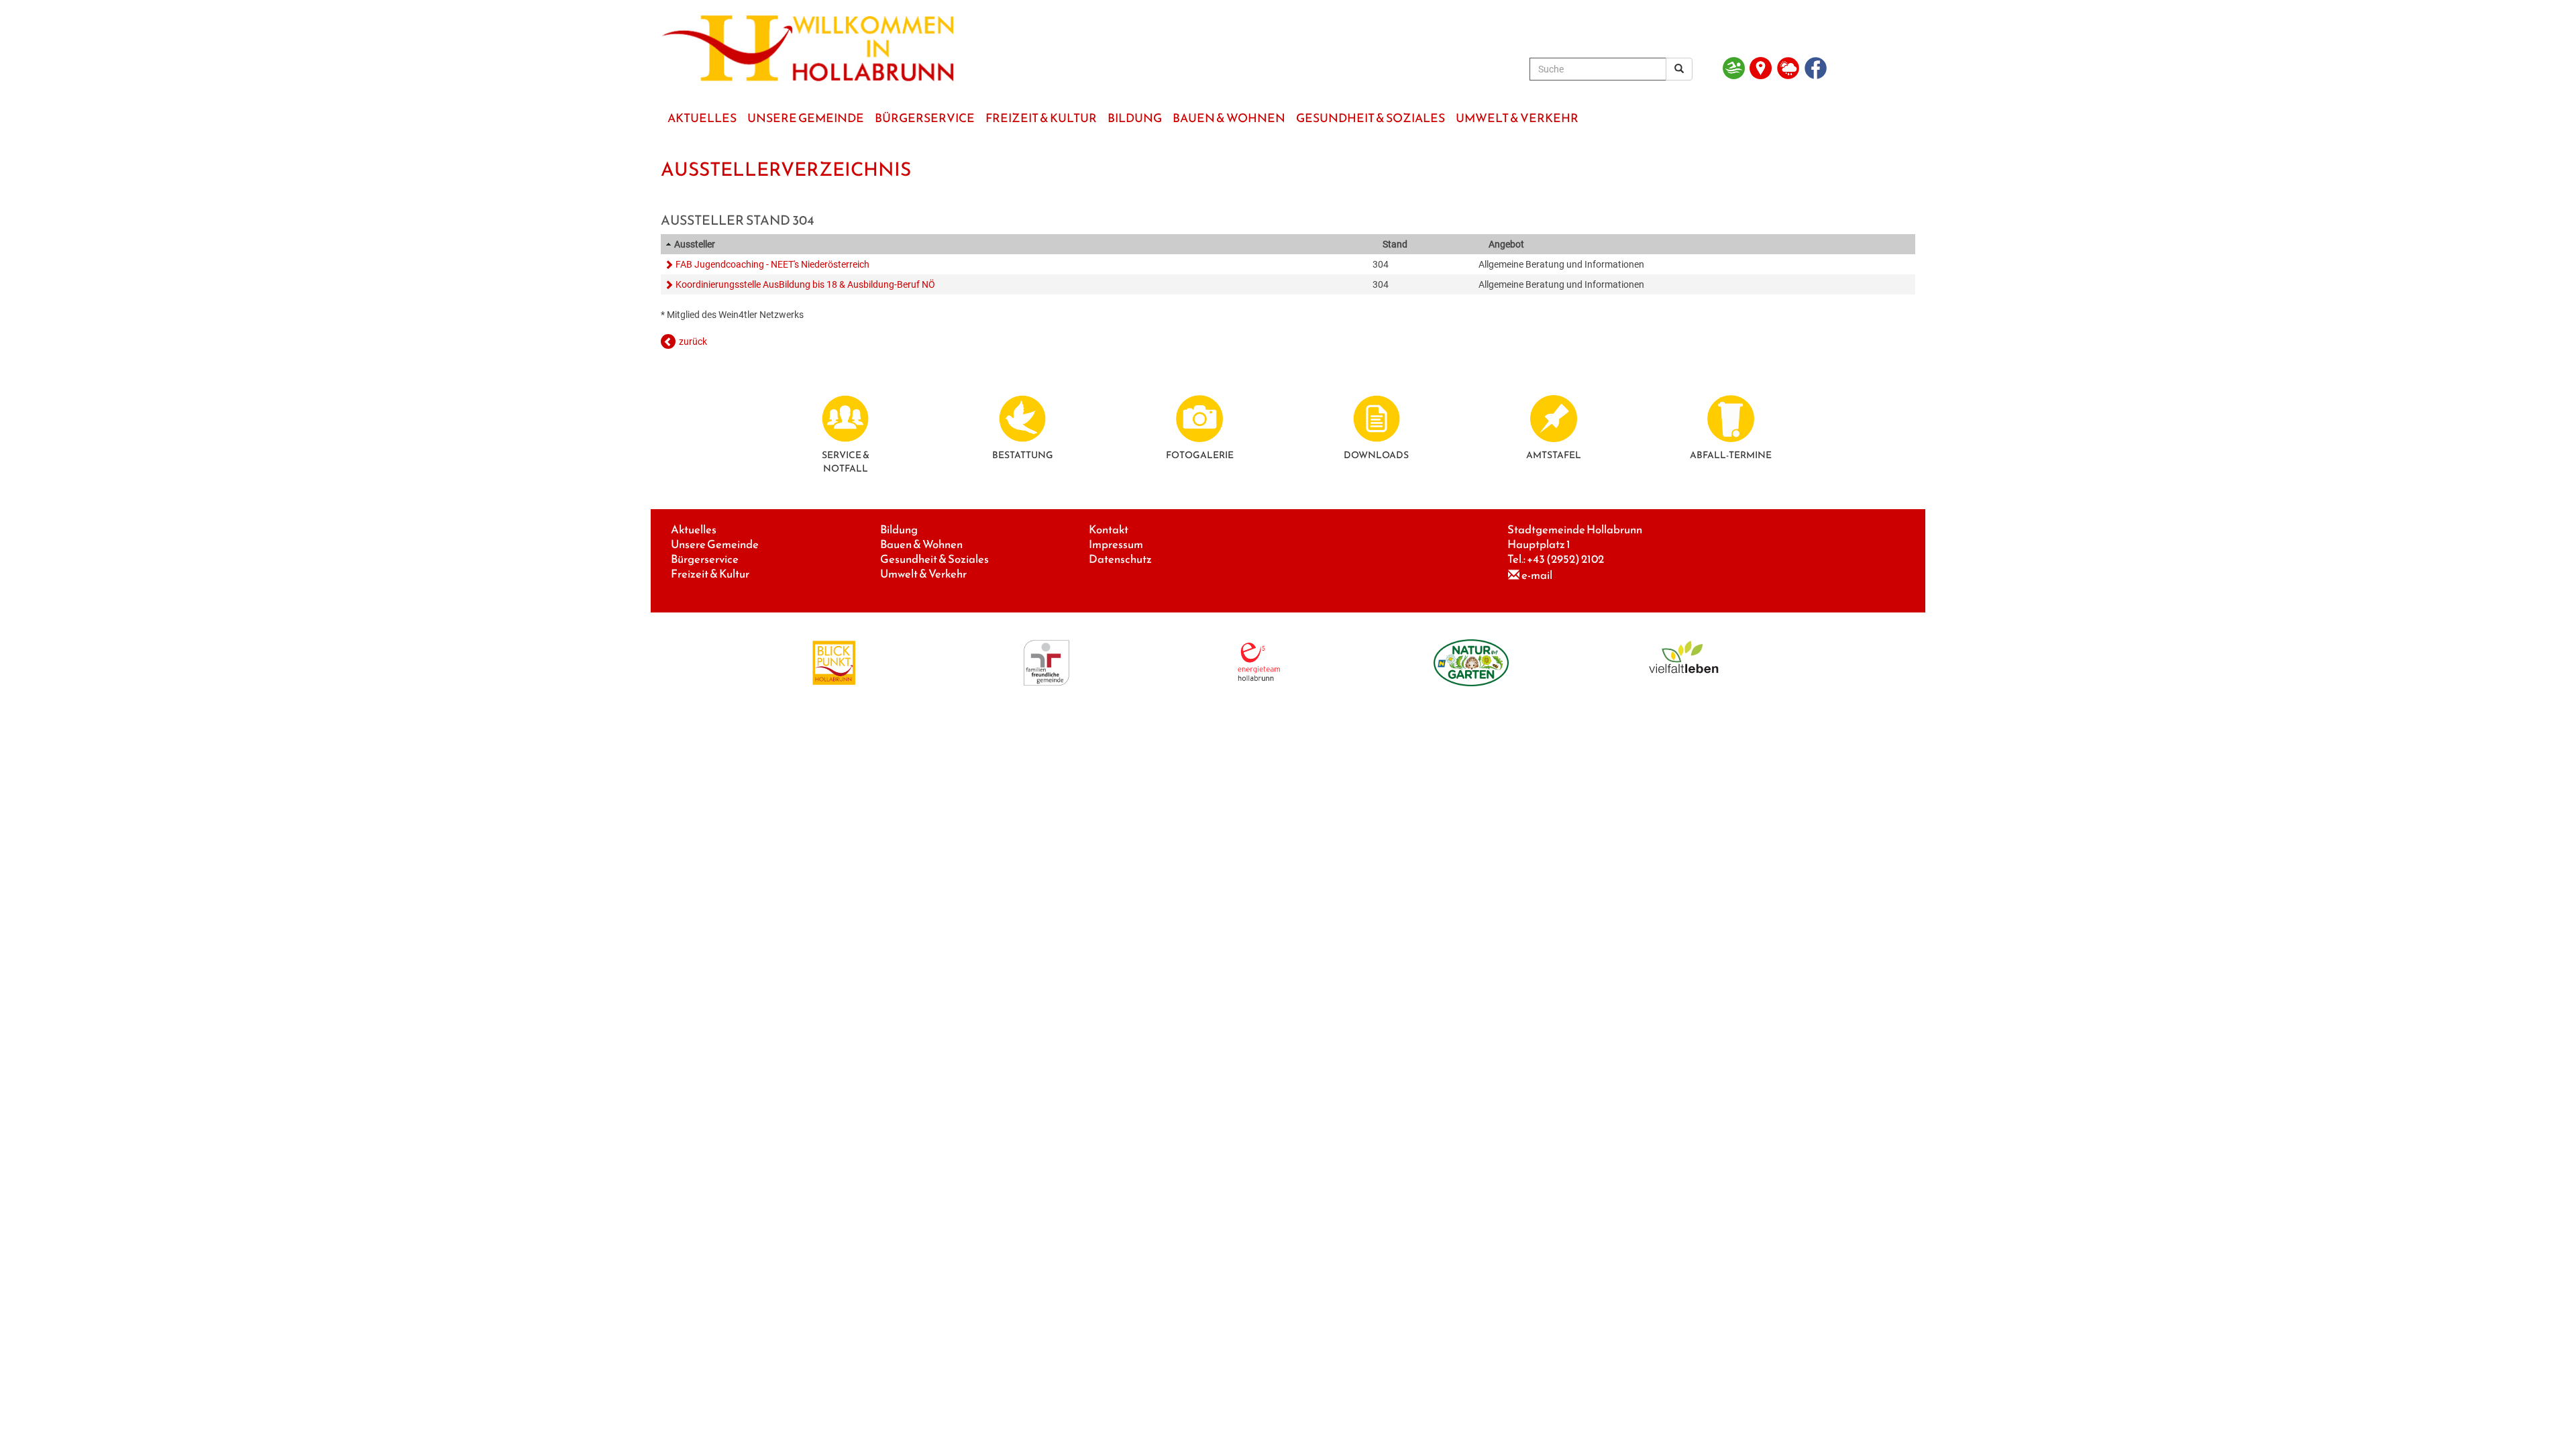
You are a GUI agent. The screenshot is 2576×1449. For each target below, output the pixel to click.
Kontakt (1109, 530)
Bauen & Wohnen (921, 544)
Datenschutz (1120, 559)
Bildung (899, 530)
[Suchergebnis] (1679, 69)
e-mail (1537, 575)
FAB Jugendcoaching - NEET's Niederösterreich (772, 264)
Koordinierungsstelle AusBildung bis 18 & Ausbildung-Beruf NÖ (805, 284)
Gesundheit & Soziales (934, 559)
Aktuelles (694, 530)
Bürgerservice (705, 559)
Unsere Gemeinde (715, 544)
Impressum (1116, 544)
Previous (687, 144)
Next (1889, 144)
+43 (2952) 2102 (1565, 559)
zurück (693, 341)
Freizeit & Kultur (710, 574)
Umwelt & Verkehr (923, 574)
